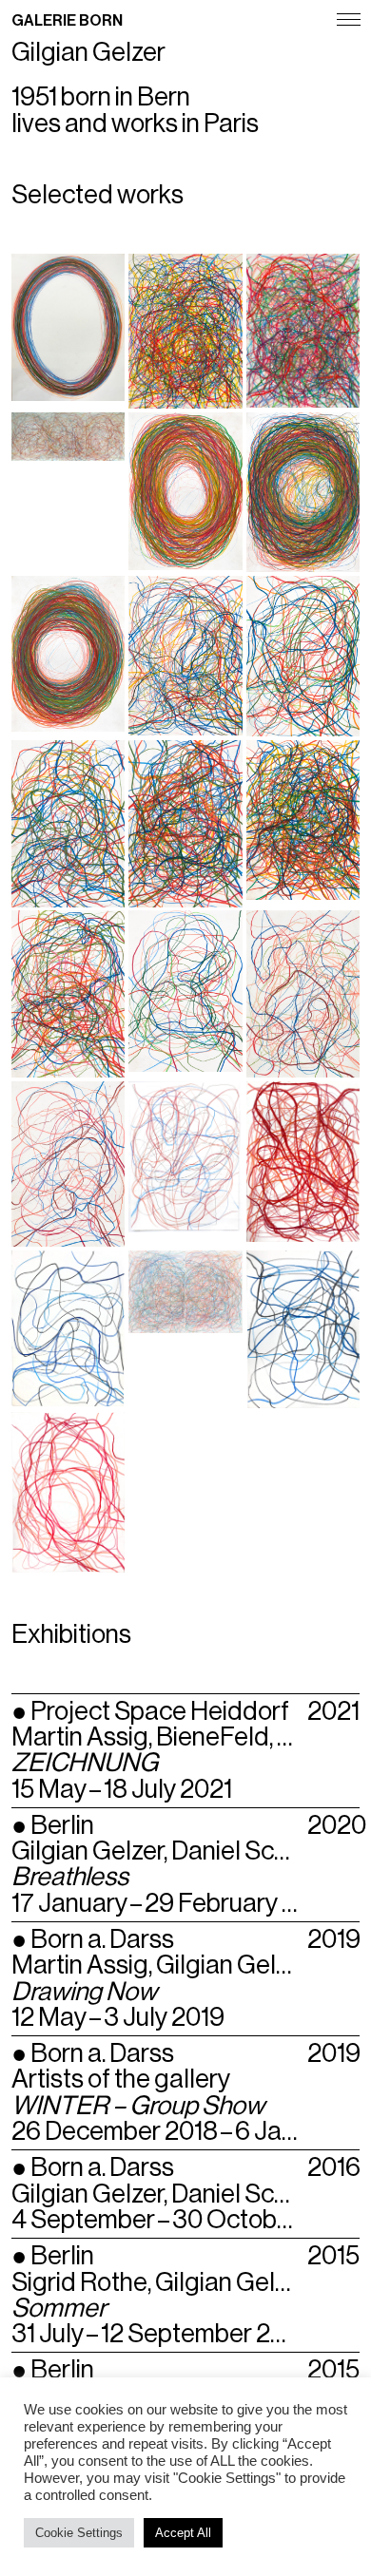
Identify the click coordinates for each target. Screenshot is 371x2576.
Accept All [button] (183, 2533)
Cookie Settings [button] (79, 2533)
